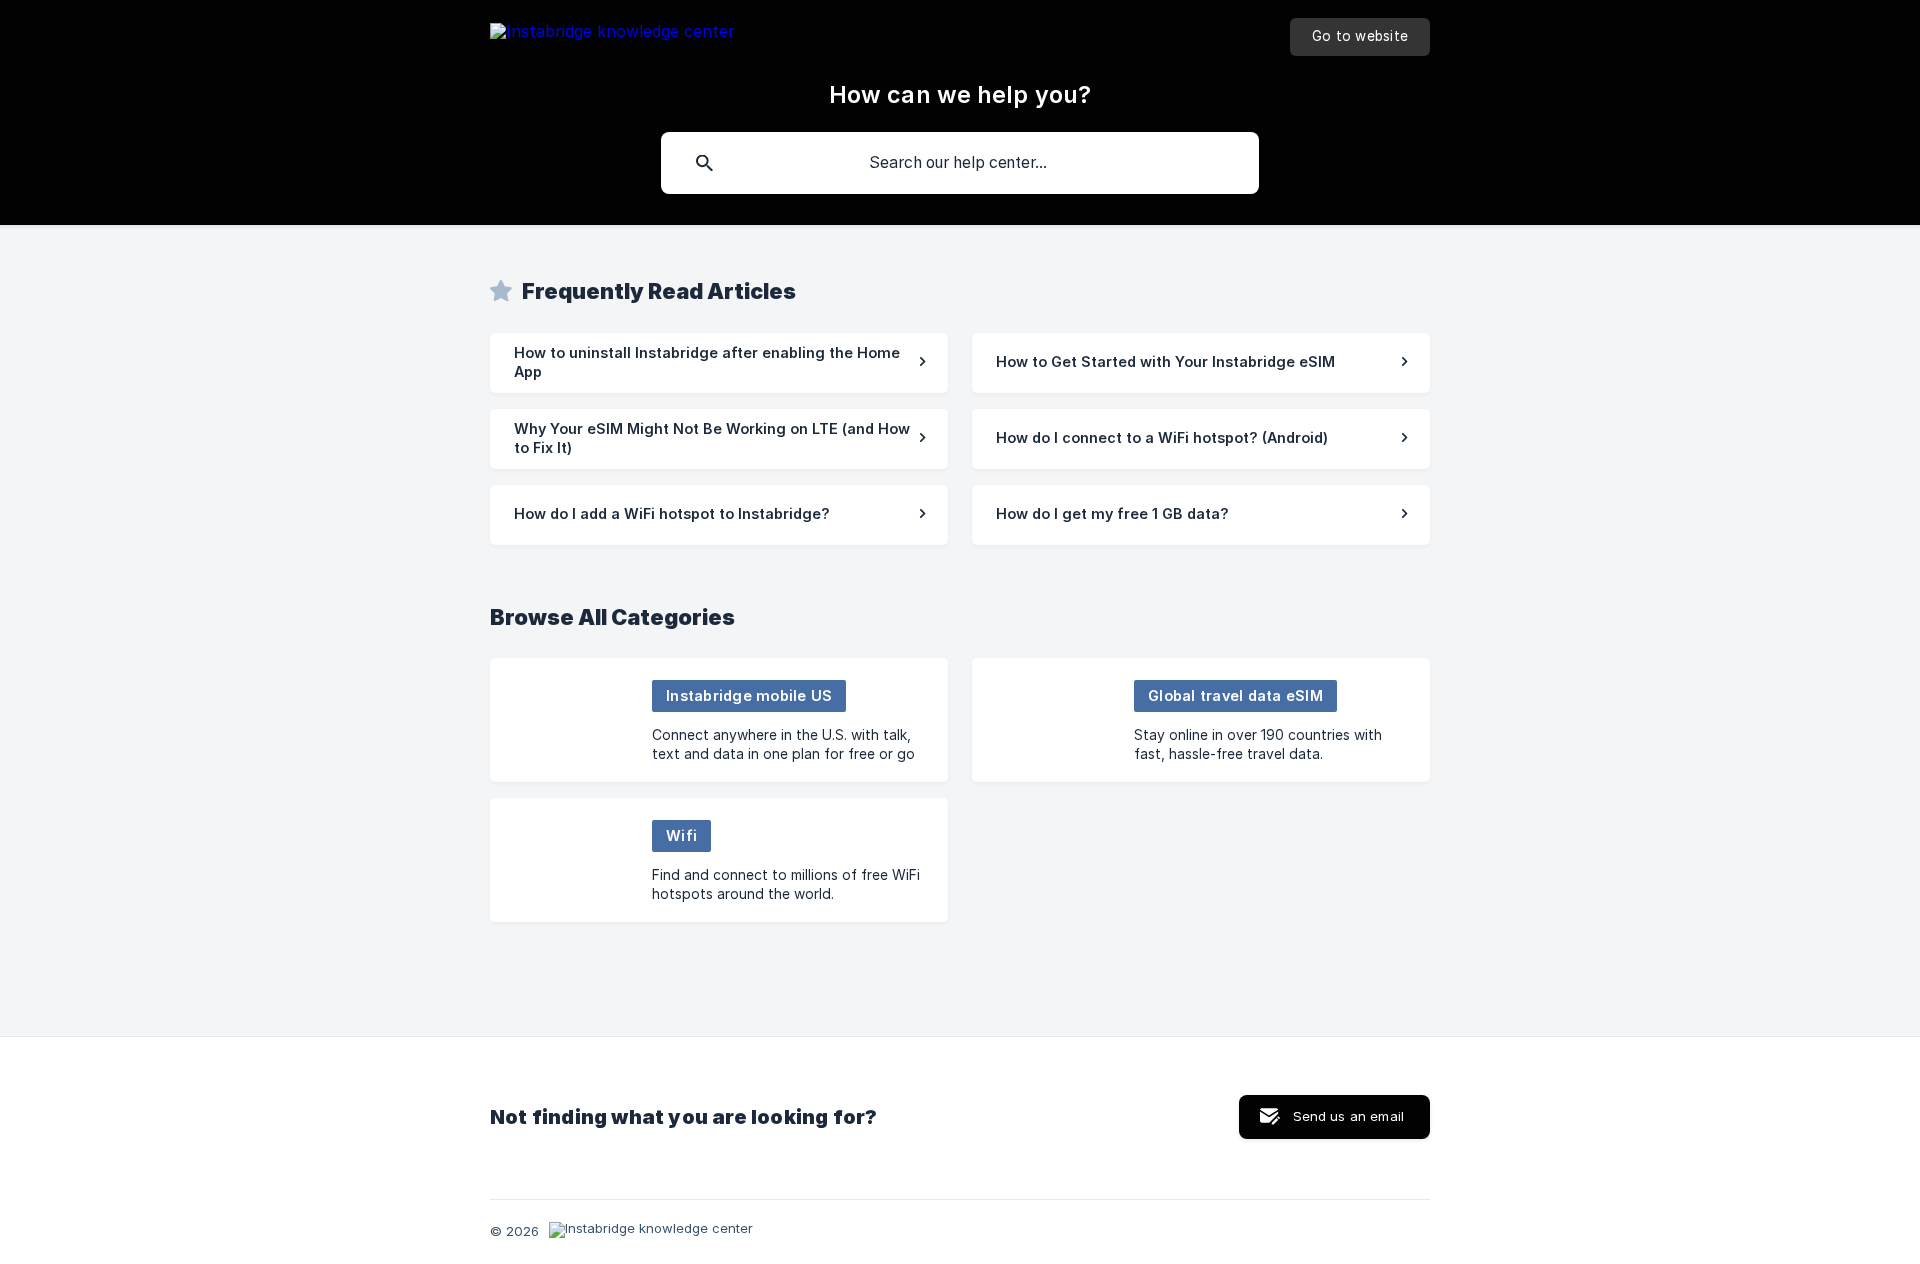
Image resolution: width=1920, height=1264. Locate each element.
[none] (612, 34)
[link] (719, 363)
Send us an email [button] (1348, 1116)
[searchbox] (960, 163)
